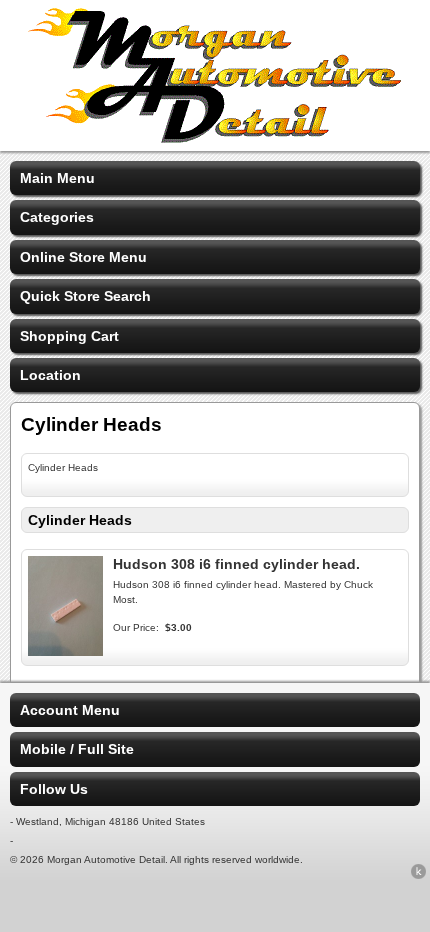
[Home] (215, 138)
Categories (57, 217)
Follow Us (54, 789)
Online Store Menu (83, 257)
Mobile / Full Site (77, 749)
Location (50, 375)
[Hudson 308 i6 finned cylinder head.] (65, 651)
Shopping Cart (69, 336)
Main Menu (57, 178)
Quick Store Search (85, 296)
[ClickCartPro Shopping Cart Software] (418, 875)
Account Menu (70, 710)
